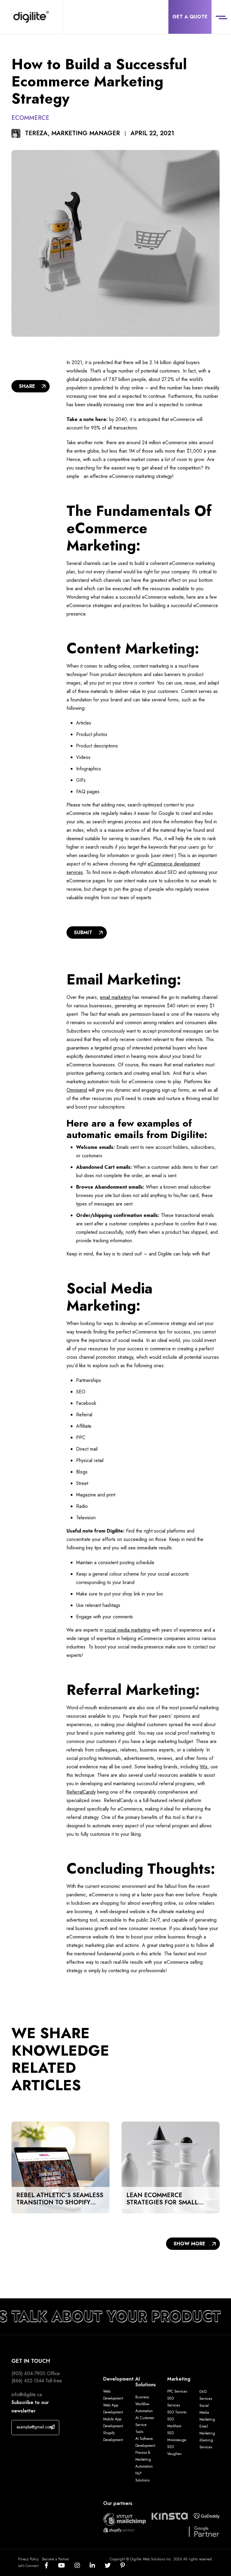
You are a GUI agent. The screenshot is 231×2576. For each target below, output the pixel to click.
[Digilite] (31, 17)
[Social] (51, 2566)
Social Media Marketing (207, 2412)
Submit (83, 932)
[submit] (52, 2427)
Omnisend (77, 1090)
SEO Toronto (177, 2412)
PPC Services (177, 2391)
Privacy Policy (28, 2559)
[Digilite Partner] (125, 2519)
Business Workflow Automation (144, 2404)
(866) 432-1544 (28, 2381)
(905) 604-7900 (28, 2373)
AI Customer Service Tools (145, 2425)
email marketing (115, 997)
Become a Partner (56, 2559)
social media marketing (128, 1630)
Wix (204, 1767)
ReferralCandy (81, 1792)
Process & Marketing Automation (144, 2459)
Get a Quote (190, 17)
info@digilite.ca (27, 2395)
